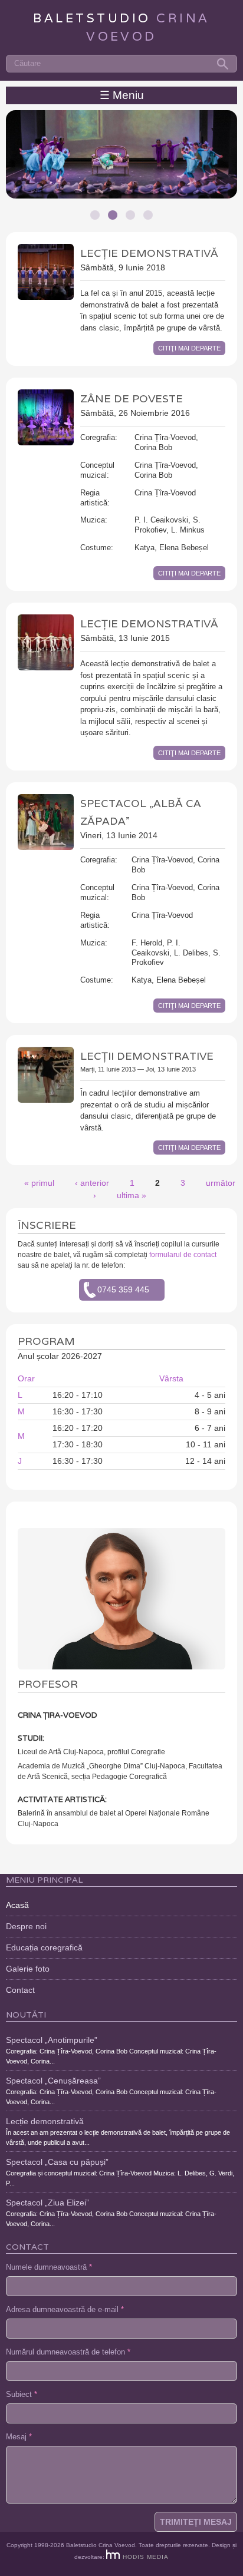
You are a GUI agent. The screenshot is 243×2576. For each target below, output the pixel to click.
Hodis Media (146, 2557)
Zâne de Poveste (132, 399)
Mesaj (19, 2437)
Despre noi (26, 1926)
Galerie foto (28, 1969)
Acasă (17, 1905)
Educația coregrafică (44, 1947)
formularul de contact (183, 1255)
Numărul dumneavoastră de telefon (68, 2352)
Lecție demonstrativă (149, 253)
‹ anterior (92, 1183)
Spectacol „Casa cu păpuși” (57, 2162)
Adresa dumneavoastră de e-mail (65, 2310)
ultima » (132, 1195)
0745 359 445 (123, 1289)
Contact (20, 1990)
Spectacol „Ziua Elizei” (47, 2203)
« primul (39, 1183)
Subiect (22, 2395)
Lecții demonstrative (147, 1056)
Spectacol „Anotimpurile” (52, 2040)
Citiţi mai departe (189, 348)
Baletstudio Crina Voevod (101, 2545)
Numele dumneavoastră (49, 2267)
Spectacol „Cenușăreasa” (53, 2081)
